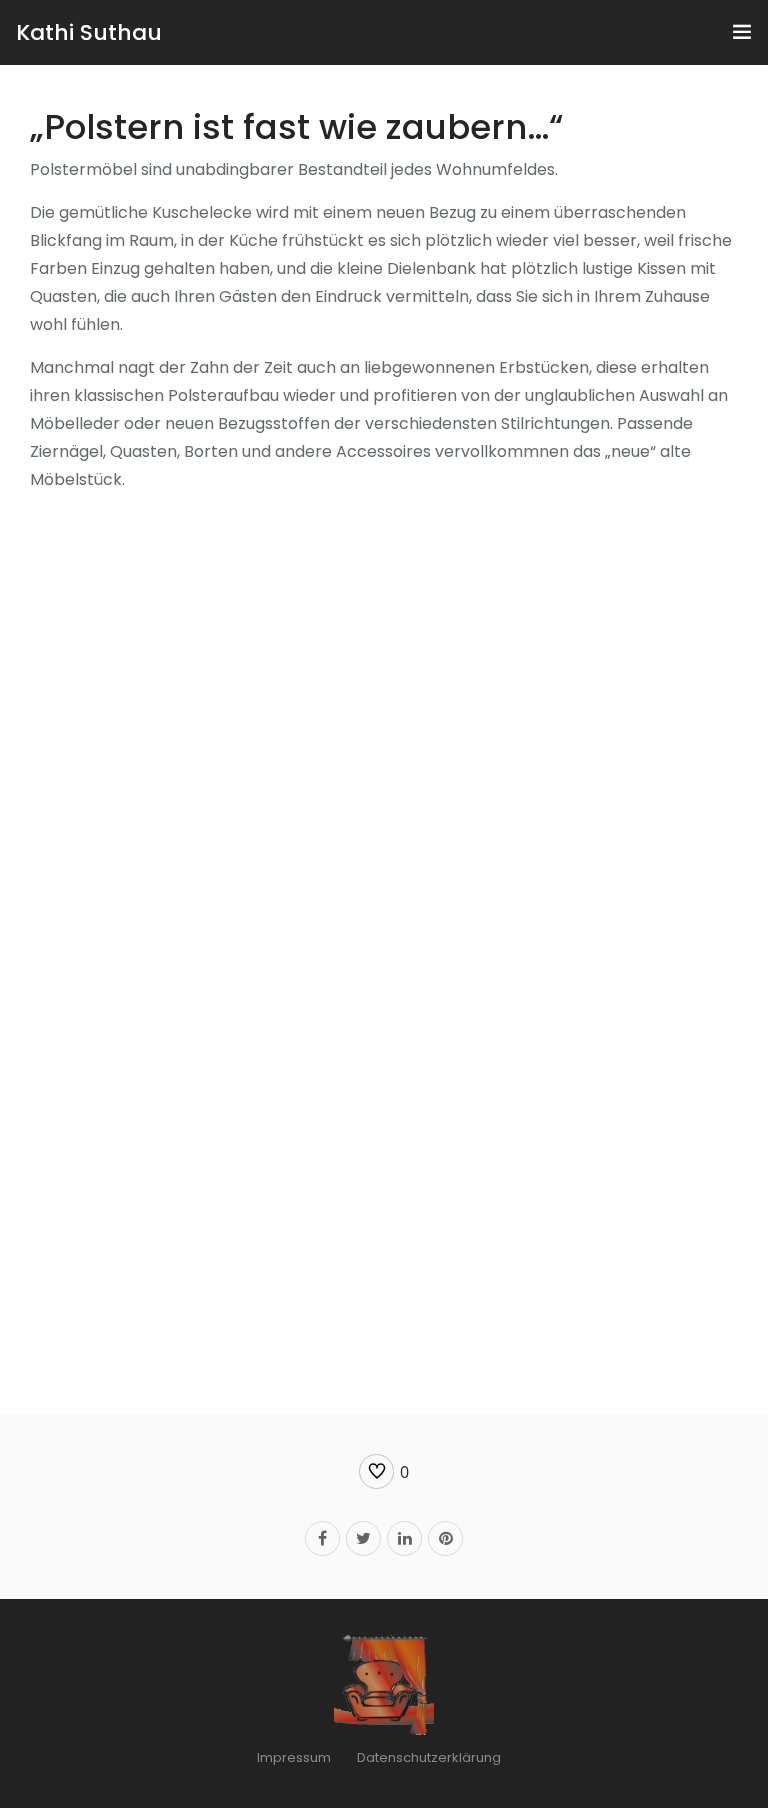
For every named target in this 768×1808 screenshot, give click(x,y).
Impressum (294, 1757)
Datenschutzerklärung (429, 1757)
